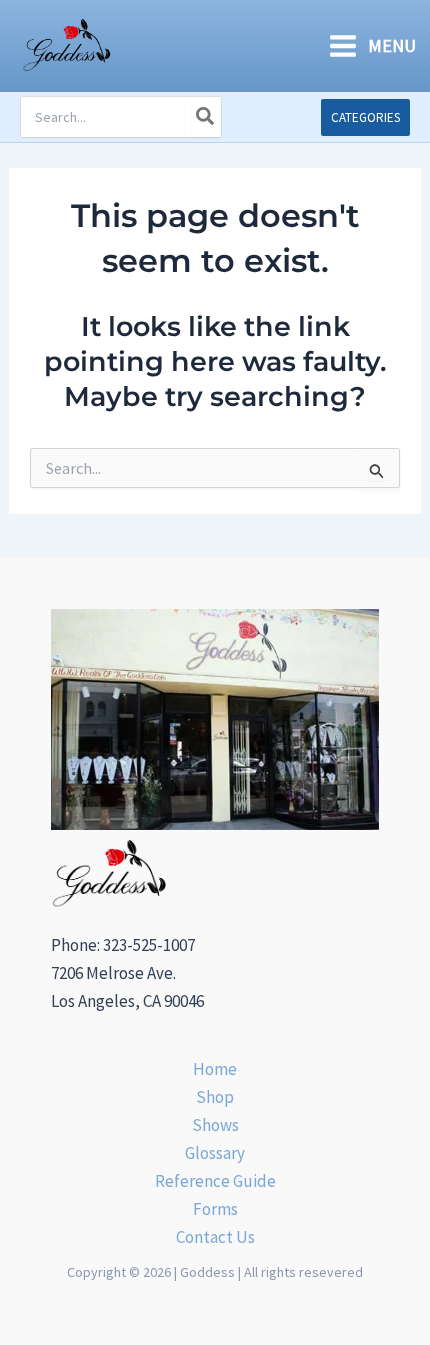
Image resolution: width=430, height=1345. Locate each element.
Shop (215, 1097)
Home (215, 1069)
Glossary (215, 1153)
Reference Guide (215, 1181)
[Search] (206, 117)
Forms (215, 1209)
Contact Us (215, 1237)
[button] (365, 117)
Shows (215, 1125)
